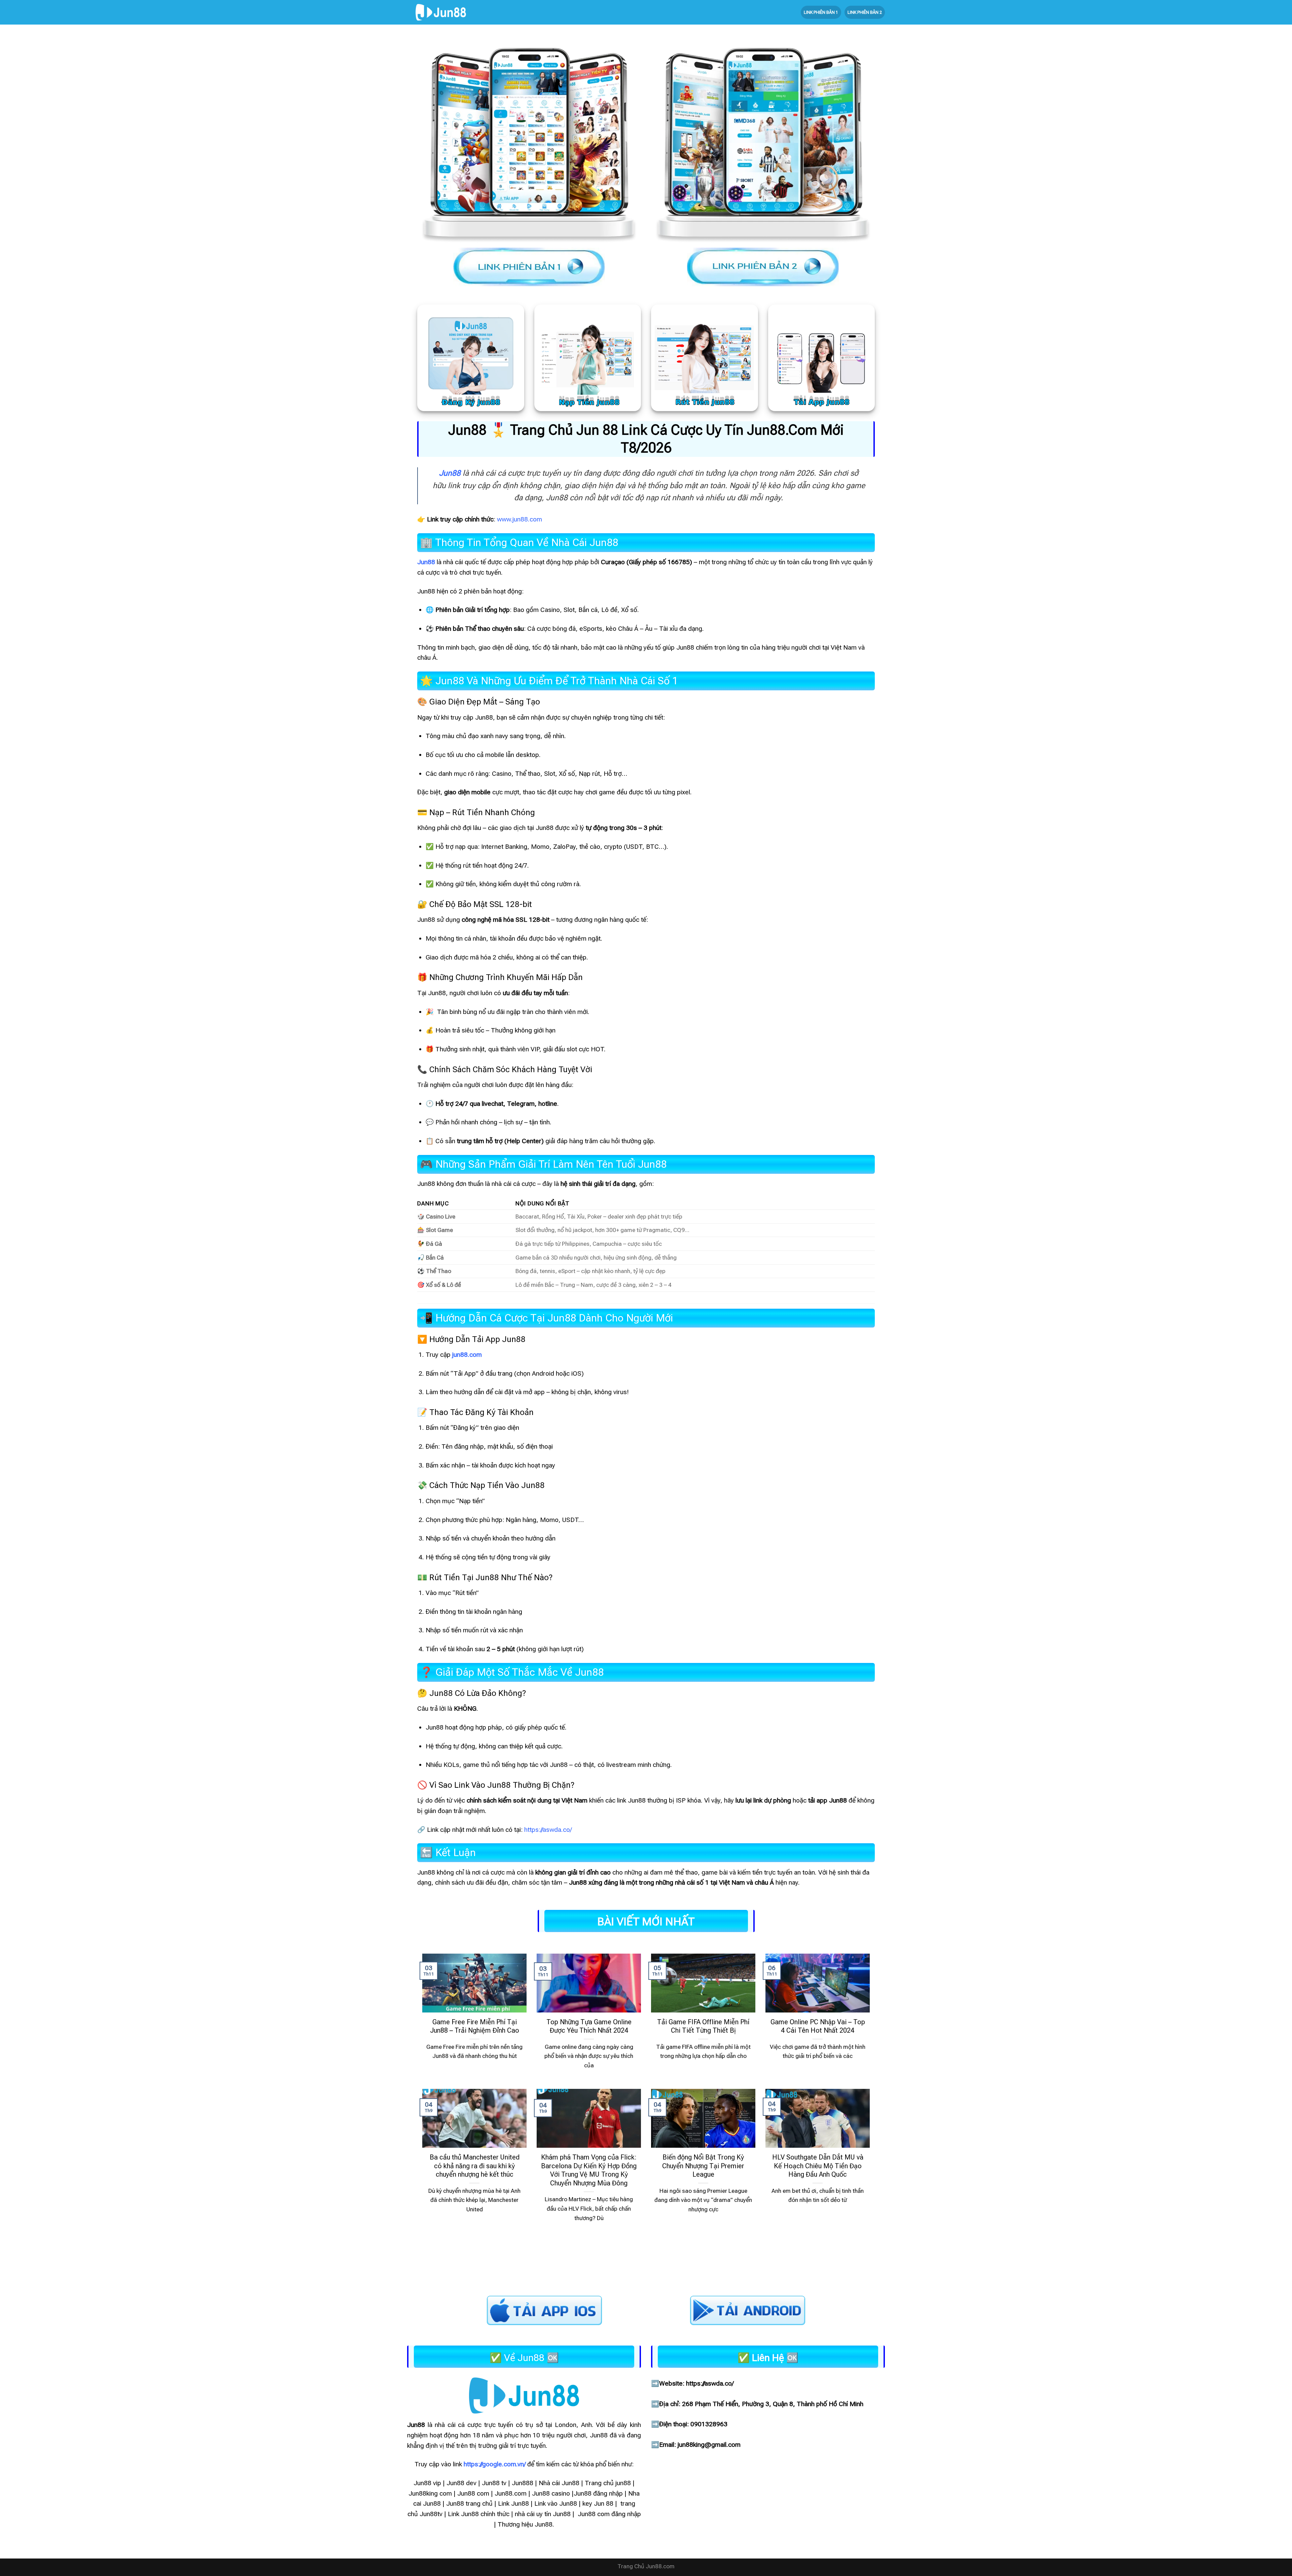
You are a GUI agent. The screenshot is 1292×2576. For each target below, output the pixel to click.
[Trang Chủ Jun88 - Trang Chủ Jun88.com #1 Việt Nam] (441, 12)
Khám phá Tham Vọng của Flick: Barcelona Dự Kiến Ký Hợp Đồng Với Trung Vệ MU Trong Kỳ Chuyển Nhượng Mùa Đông (589, 2170)
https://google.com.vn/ (495, 2464)
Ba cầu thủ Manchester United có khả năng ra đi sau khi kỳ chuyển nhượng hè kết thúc (475, 2166)
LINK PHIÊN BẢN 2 (865, 12)
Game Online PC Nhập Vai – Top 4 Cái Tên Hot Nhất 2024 (818, 2026)
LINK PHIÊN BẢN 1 (821, 12)
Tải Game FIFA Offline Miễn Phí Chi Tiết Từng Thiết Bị (703, 2026)
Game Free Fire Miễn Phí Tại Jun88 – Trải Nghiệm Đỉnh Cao (475, 2026)
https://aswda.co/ (548, 1830)
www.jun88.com (519, 519)
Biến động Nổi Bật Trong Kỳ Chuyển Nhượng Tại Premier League (703, 2166)
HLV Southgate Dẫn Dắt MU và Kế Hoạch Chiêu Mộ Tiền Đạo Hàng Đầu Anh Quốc (818, 2166)
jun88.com (467, 1355)
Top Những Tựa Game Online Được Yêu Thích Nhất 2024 (589, 2026)
